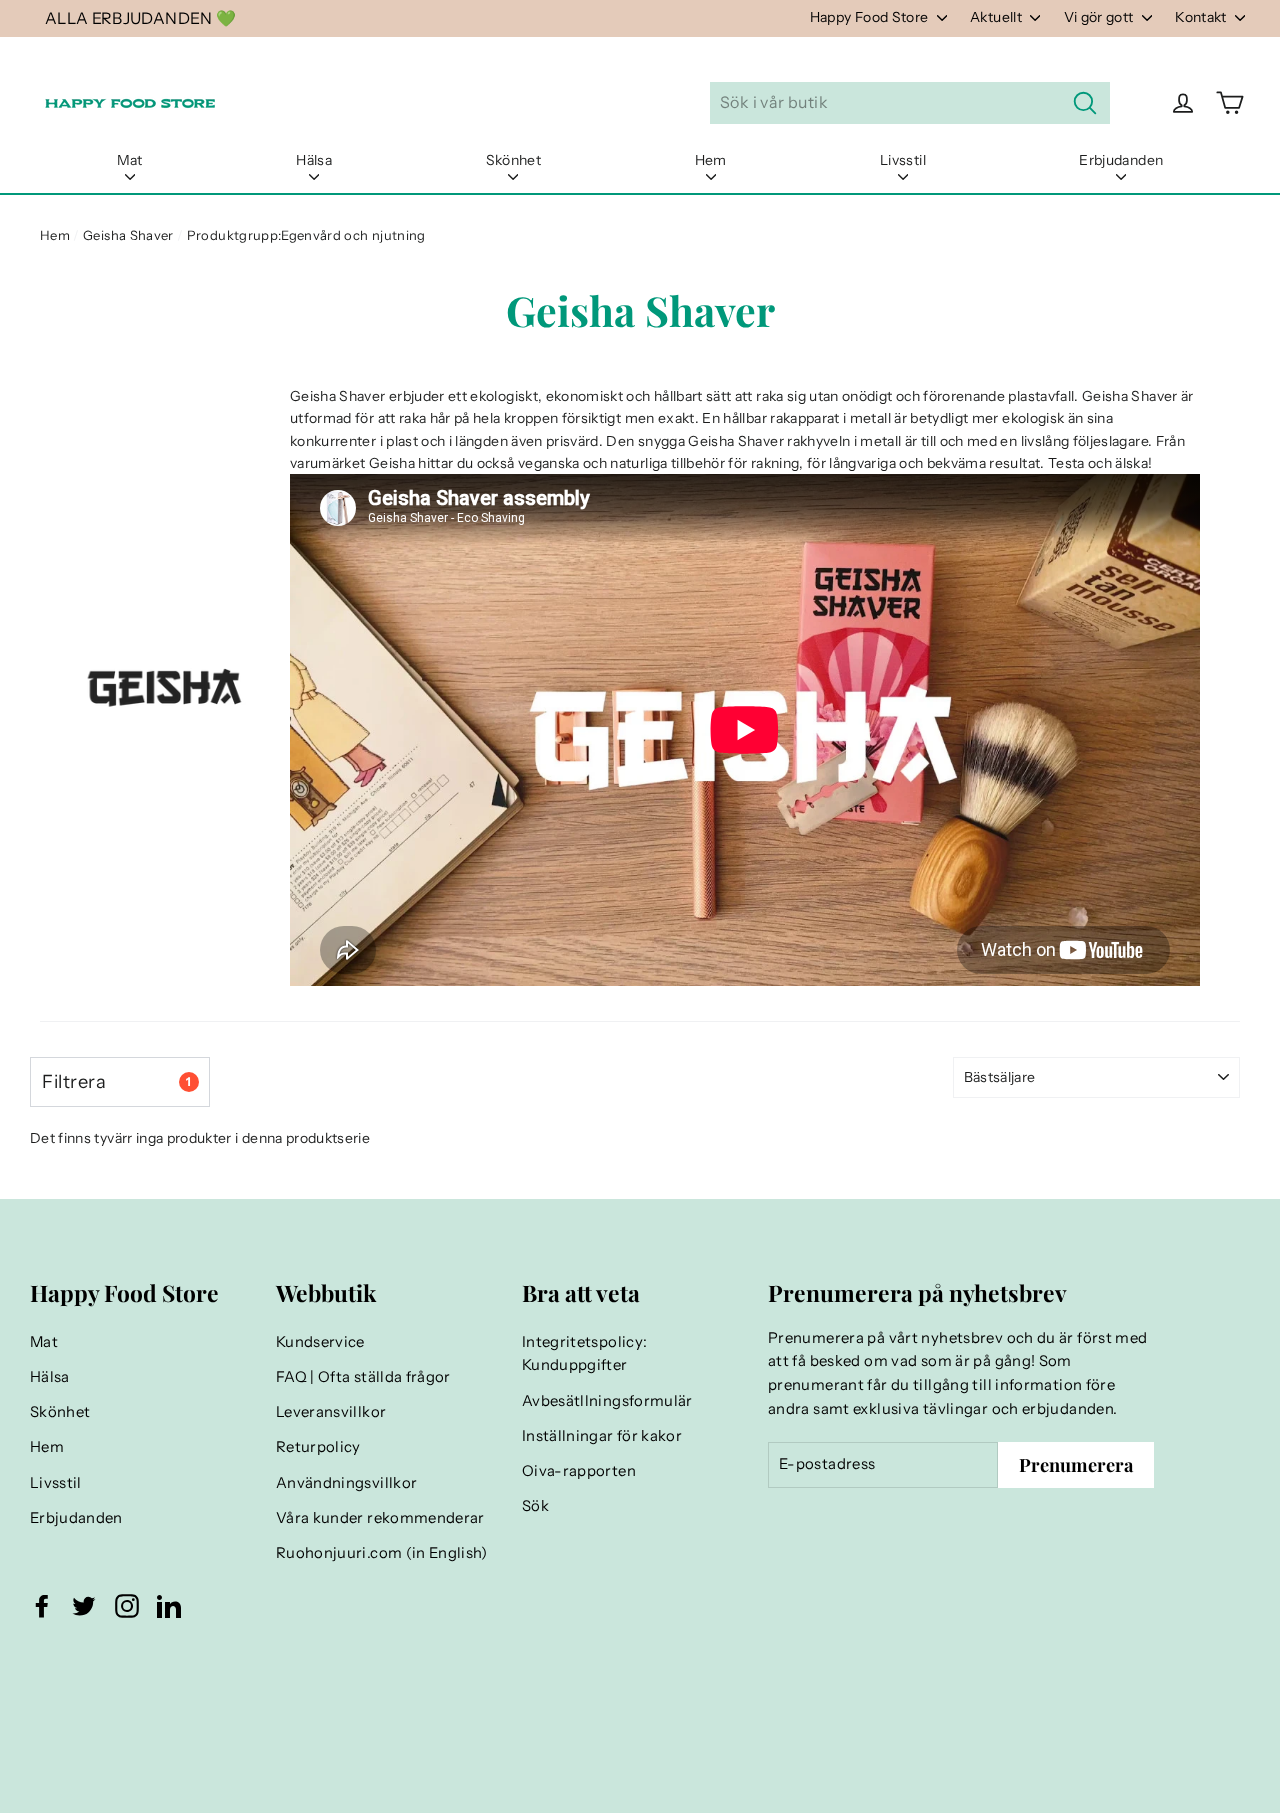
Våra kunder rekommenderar (380, 1518)
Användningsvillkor (346, 1483)
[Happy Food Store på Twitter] (84, 1605)
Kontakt (1202, 17)
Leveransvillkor (331, 1412)
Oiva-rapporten (579, 1471)
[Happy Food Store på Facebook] (42, 1605)
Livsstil (903, 160)
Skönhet (513, 160)
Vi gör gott (1100, 17)
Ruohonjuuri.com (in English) (382, 1553)
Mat (130, 160)
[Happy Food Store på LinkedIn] (169, 1605)
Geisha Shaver (128, 235)
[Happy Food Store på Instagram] (127, 1605)
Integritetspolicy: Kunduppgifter (584, 1354)
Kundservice (320, 1342)
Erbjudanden (1121, 160)
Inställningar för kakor (602, 1436)
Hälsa (314, 160)
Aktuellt (997, 17)
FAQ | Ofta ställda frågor (363, 1377)
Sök (535, 1506)
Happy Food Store (871, 17)
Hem (711, 160)
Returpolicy (318, 1447)
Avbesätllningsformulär (607, 1401)
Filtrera (116, 1081)
